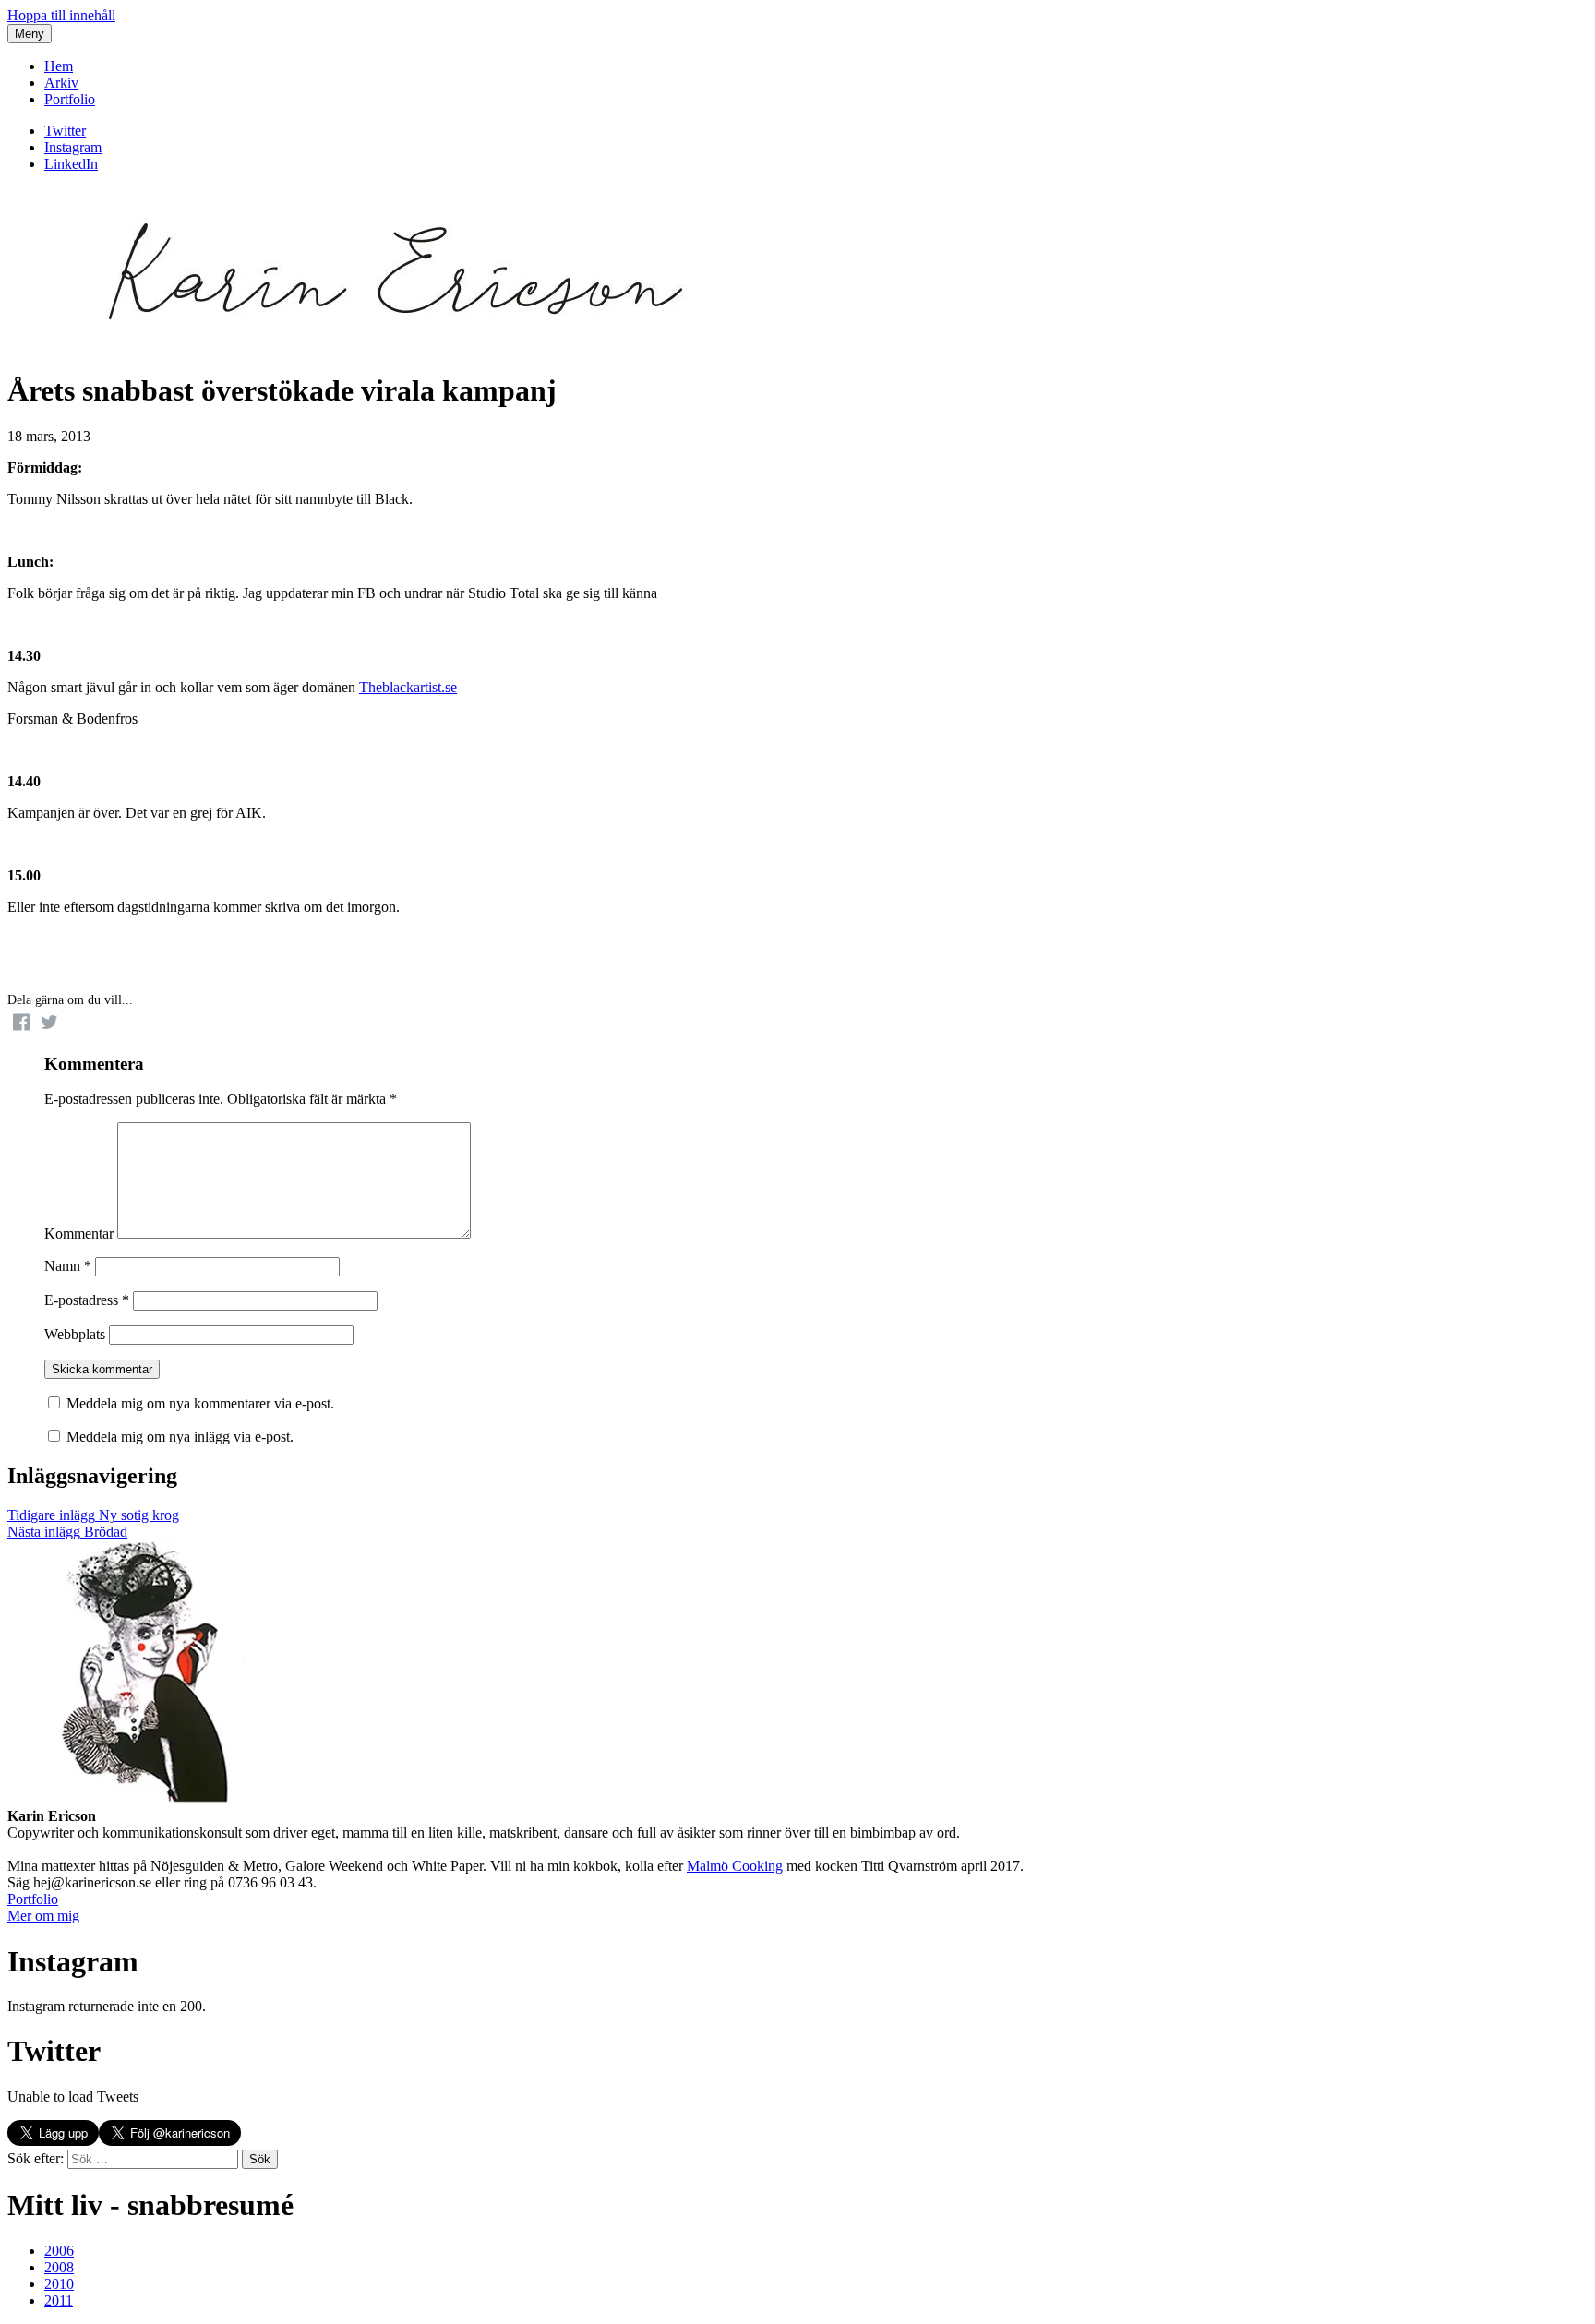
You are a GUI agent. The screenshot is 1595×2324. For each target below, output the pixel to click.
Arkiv (61, 83)
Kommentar (79, 1234)
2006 (59, 2251)
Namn (68, 1266)
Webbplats (75, 1334)
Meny (30, 34)
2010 (59, 2284)
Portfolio (70, 99)
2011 (59, 2300)
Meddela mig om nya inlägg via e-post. (180, 1437)
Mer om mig (43, 1916)
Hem (59, 66)
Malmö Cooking (735, 1866)
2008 (59, 2267)
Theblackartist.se (408, 687)
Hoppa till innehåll (61, 15)
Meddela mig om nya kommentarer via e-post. (200, 1403)
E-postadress (87, 1300)
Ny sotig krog (93, 1515)
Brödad (67, 1532)
